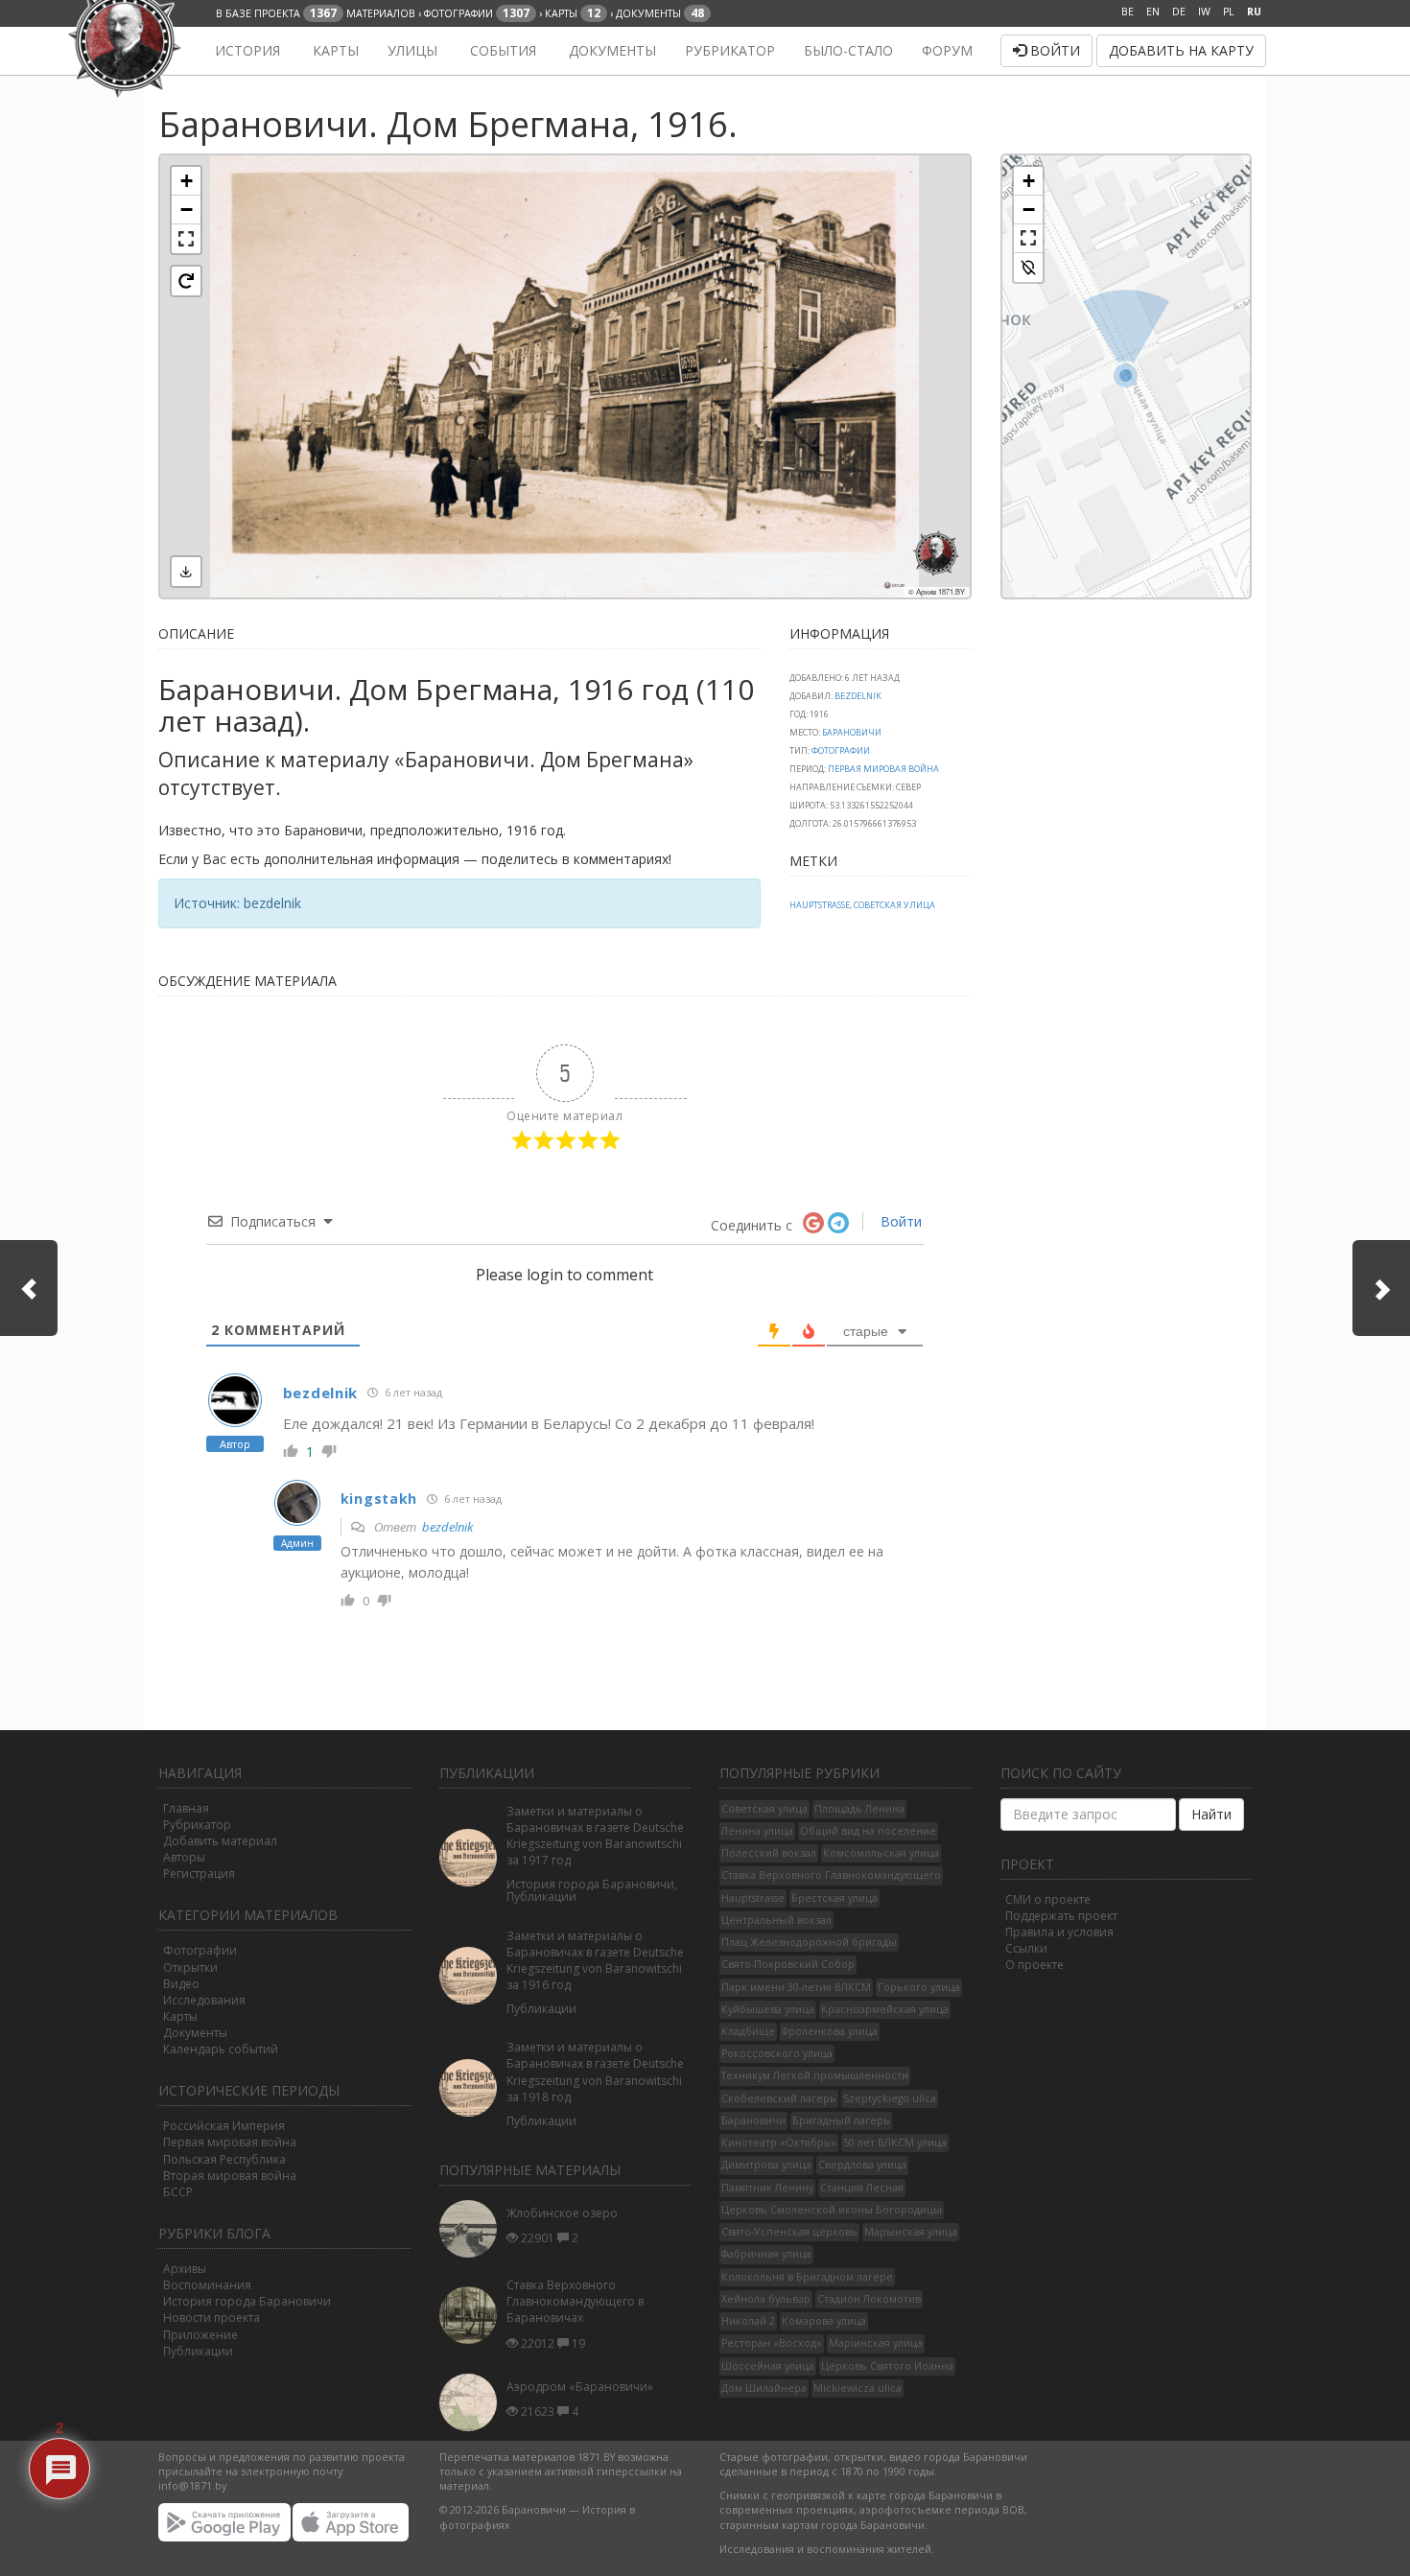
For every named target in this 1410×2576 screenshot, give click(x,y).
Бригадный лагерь (841, 2120)
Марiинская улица (876, 2343)
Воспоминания (207, 2285)
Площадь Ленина (859, 1809)
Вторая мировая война (230, 2176)
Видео (181, 1984)
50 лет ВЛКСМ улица (895, 2143)
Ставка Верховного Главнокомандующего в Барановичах (575, 2301)
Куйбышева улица (768, 2009)
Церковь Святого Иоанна (887, 2366)
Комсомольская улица (881, 1853)
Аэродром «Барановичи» (580, 2387)
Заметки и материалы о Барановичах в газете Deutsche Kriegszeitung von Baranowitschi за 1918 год (595, 2072)
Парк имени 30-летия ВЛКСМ (796, 1987)
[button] (186, 181)
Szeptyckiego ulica (890, 2098)
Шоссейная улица (768, 2366)
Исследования (204, 2000)
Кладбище (748, 2031)
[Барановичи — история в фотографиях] (170, 51)
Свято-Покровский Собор (788, 1964)
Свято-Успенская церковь (789, 2232)
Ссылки (1026, 1948)
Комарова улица (824, 2321)
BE (1128, 12)
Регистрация (199, 1873)
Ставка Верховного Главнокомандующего (831, 1875)
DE (1179, 12)
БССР (178, 2192)
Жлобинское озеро (562, 2213)
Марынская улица (911, 2232)
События (501, 50)
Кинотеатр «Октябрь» (779, 2143)
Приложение (200, 2335)
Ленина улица (757, 1831)
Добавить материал (220, 1841)
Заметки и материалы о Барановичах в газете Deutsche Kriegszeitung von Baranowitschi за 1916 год (595, 1960)
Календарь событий (221, 2049)
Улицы (412, 50)
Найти (1211, 1814)
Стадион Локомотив (869, 2299)
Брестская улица (834, 1898)
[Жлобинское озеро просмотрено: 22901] (473, 2229)
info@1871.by (192, 2486)
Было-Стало (848, 50)
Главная (186, 1808)
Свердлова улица (862, 2165)
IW (1204, 12)
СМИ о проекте (1048, 1899)
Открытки (190, 1967)
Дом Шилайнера (764, 2388)
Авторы (184, 1857)
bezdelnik (858, 696)
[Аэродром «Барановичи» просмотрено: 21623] (473, 2402)
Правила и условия (1059, 1932)
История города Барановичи (247, 2301)
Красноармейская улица (885, 2009)
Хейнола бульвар (766, 2299)
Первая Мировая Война (883, 769)
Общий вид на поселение (868, 1831)
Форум (947, 50)
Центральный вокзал (776, 1920)
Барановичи (852, 732)
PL (1229, 12)
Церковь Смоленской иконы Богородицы (832, 2210)
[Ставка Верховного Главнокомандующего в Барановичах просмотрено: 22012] (473, 2316)
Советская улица (894, 905)
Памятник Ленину (767, 2188)
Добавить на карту (1181, 50)
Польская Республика (224, 2159)
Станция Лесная (862, 2188)
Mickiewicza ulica (858, 2388)
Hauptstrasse (820, 905)
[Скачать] (186, 572)
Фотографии (841, 750)
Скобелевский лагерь (779, 2098)
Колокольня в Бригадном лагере (807, 2277)
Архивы (185, 2269)
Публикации (198, 2351)
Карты (334, 50)
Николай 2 (748, 2321)
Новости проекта (211, 2318)
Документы (611, 50)
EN (1153, 12)
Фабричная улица (766, 2254)
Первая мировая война (230, 2142)
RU (1254, 12)
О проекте (1034, 1965)
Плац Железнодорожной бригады (809, 1942)
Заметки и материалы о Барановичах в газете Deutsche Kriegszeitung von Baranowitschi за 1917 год (595, 1836)
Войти (1053, 50)
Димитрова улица (766, 2165)
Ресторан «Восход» (772, 2343)
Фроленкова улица (830, 2031)
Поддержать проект (1061, 1916)
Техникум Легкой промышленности (815, 2075)
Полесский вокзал (769, 1853)
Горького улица (919, 1987)
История (246, 50)
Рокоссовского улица (777, 2053)
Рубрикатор (730, 50)
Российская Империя (224, 2126)
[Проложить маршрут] (1028, 268)
